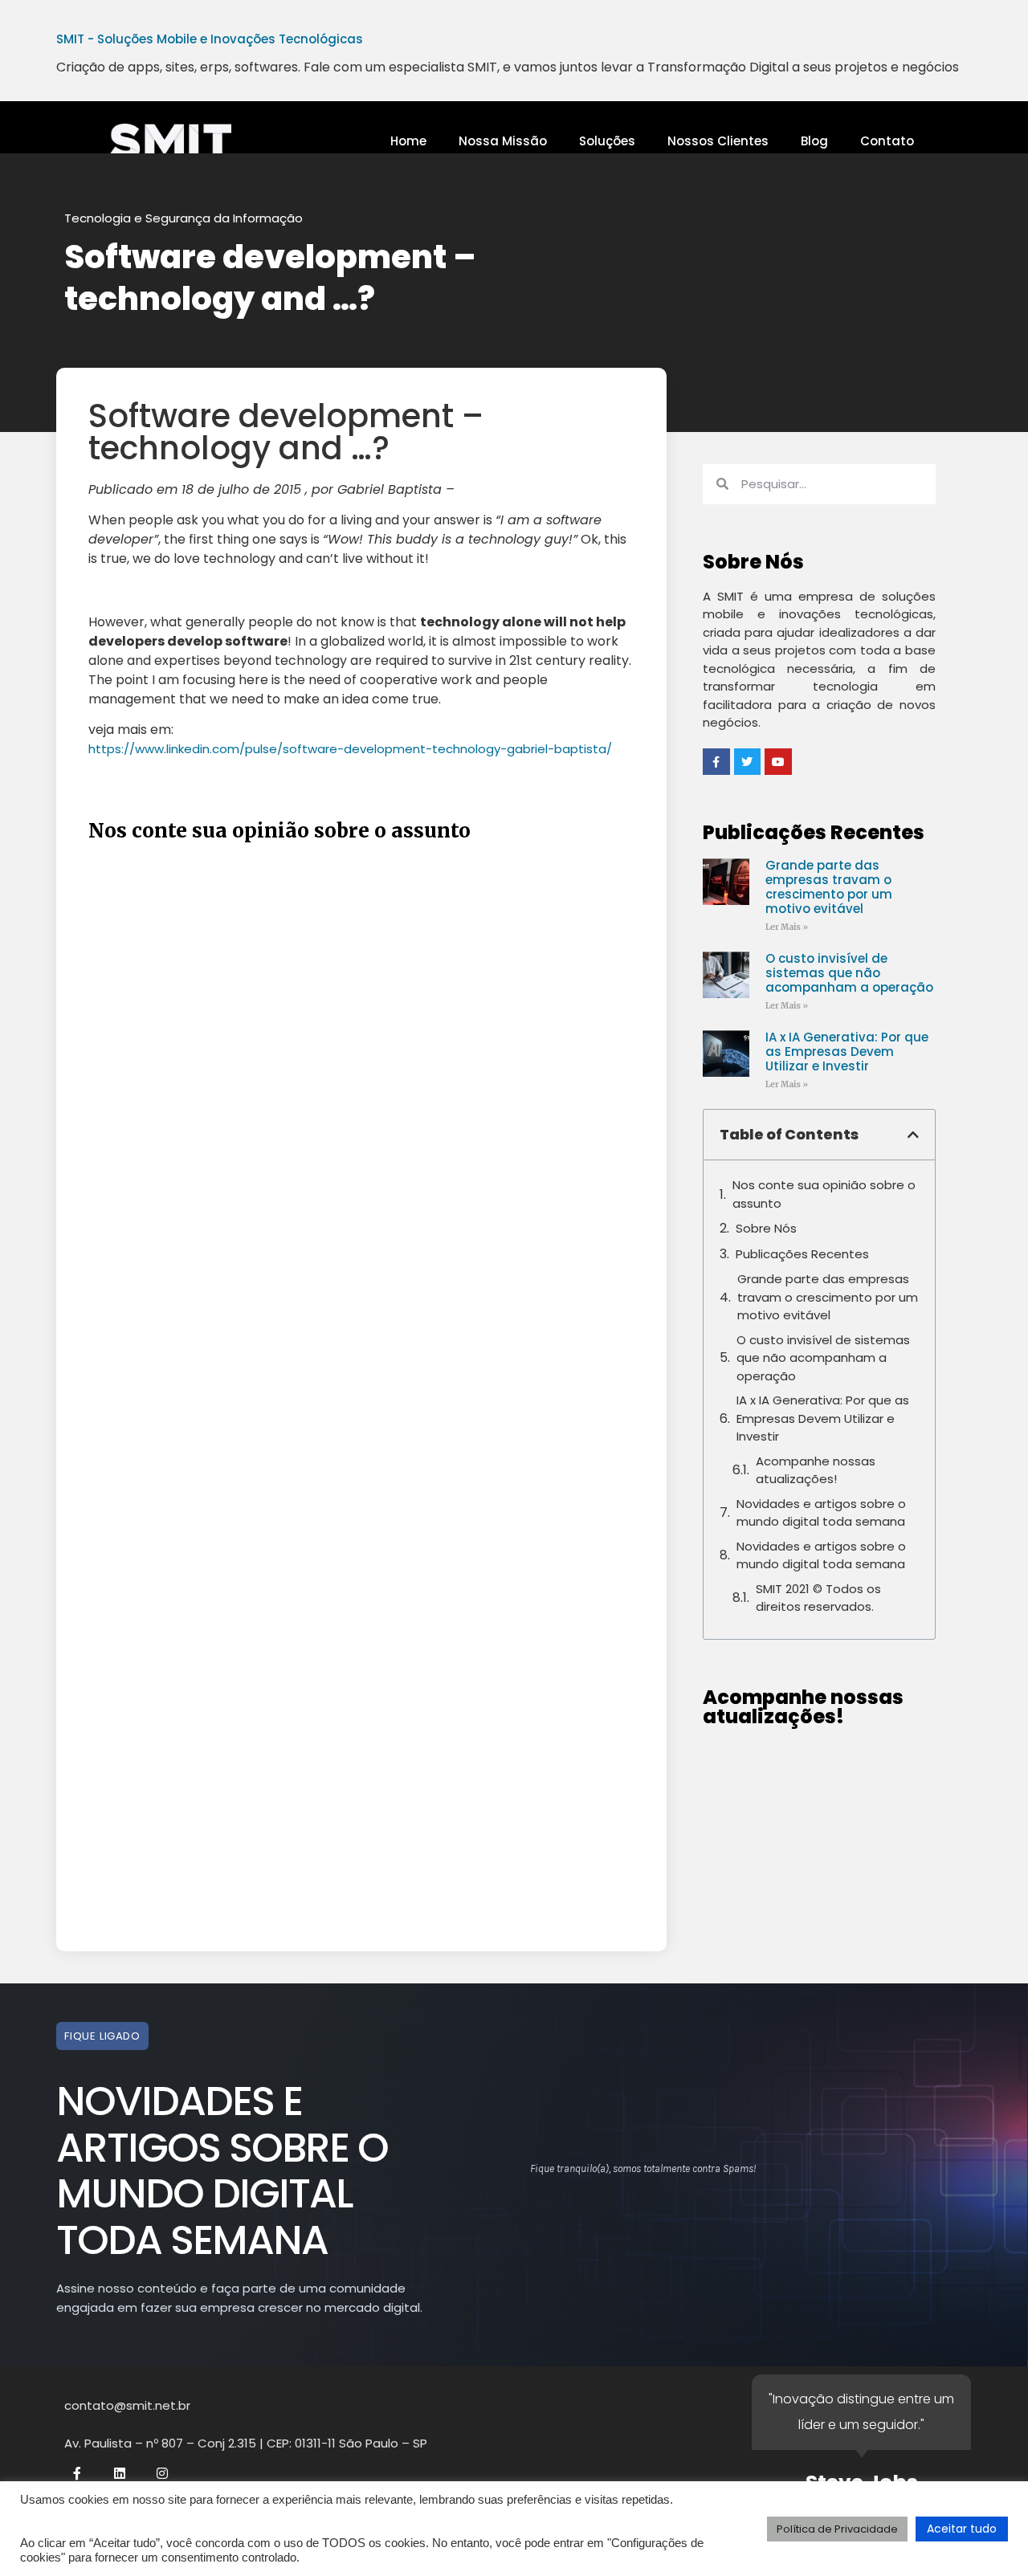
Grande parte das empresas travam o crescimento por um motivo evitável (829, 887)
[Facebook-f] (77, 2473)
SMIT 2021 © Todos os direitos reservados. (818, 1598)
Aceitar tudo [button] (962, 2529)
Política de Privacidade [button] (837, 2529)
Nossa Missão (503, 141)
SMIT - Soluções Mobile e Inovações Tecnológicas (210, 39)
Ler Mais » (787, 927)
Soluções (607, 141)
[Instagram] (162, 2473)
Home (408, 141)
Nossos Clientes (718, 141)
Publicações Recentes (802, 1254)
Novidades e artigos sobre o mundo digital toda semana (821, 1513)
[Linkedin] (120, 2473)
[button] (913, 1135)
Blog (814, 141)
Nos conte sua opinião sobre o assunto (824, 1194)
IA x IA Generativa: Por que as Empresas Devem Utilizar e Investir (847, 1052)
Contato (887, 141)
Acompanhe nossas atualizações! (816, 1470)
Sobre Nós (766, 1228)
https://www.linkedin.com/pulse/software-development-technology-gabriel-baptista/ (350, 749)
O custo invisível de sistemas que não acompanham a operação (849, 973)
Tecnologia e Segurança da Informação (184, 218)
